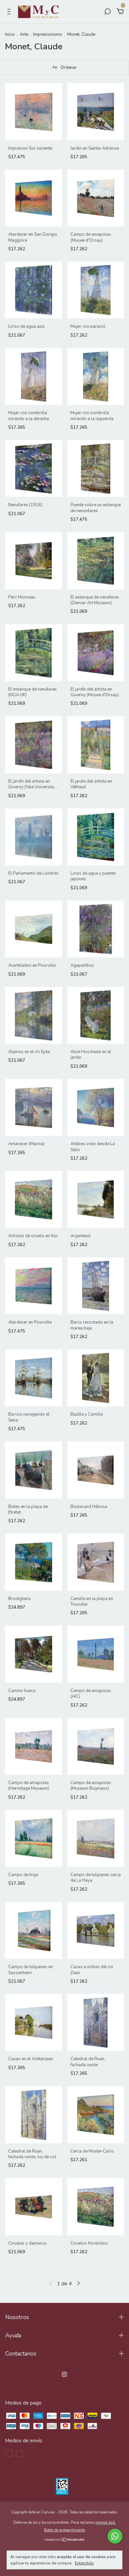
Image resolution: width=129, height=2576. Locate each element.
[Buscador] (107, 12)
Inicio (10, 34)
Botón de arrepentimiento (64, 2530)
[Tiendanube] (65, 2540)
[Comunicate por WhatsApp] (115, 2536)
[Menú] (10, 12)
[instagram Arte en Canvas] (64, 2374)
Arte (24, 34)
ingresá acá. (106, 2523)
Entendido (84, 2563)
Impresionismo (48, 34)
